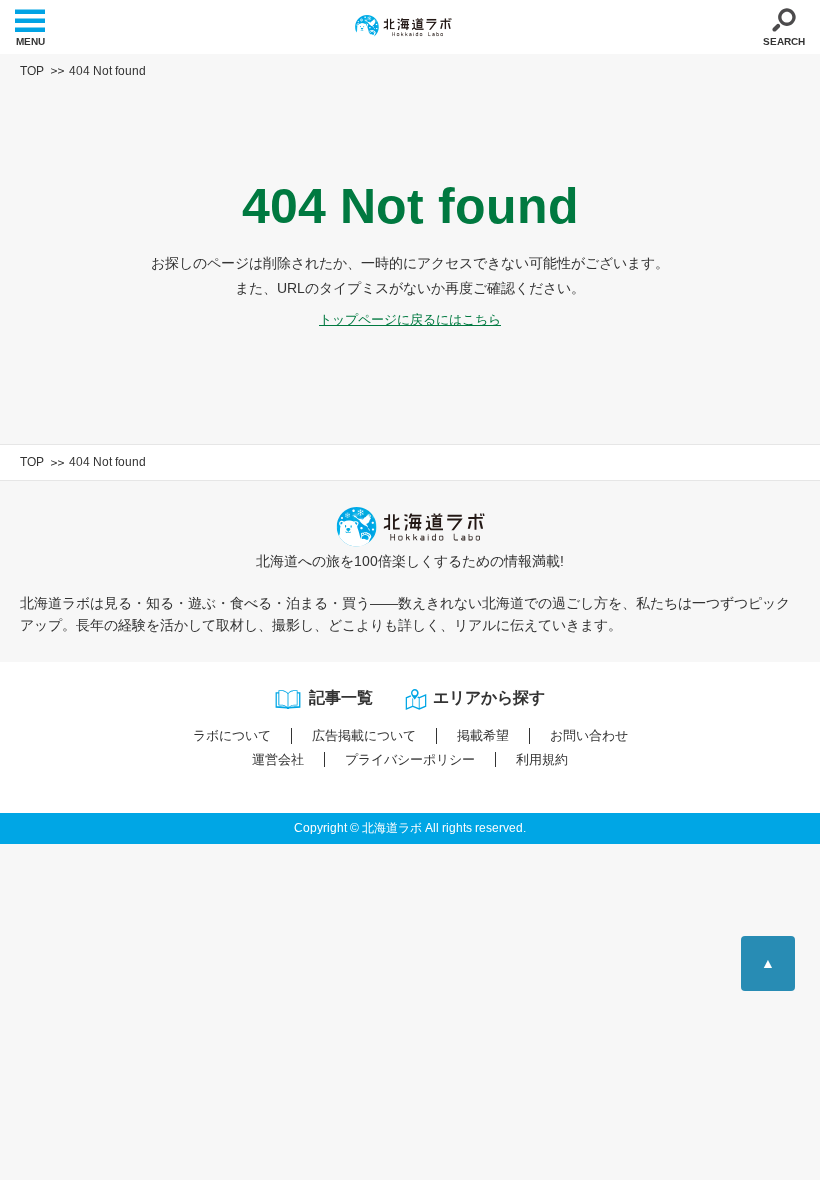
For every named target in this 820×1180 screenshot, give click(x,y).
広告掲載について (364, 735)
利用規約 (542, 759)
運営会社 (278, 759)
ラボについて (232, 735)
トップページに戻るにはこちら (410, 319)
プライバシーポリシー (410, 759)
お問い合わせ (589, 735)
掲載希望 (483, 735)
